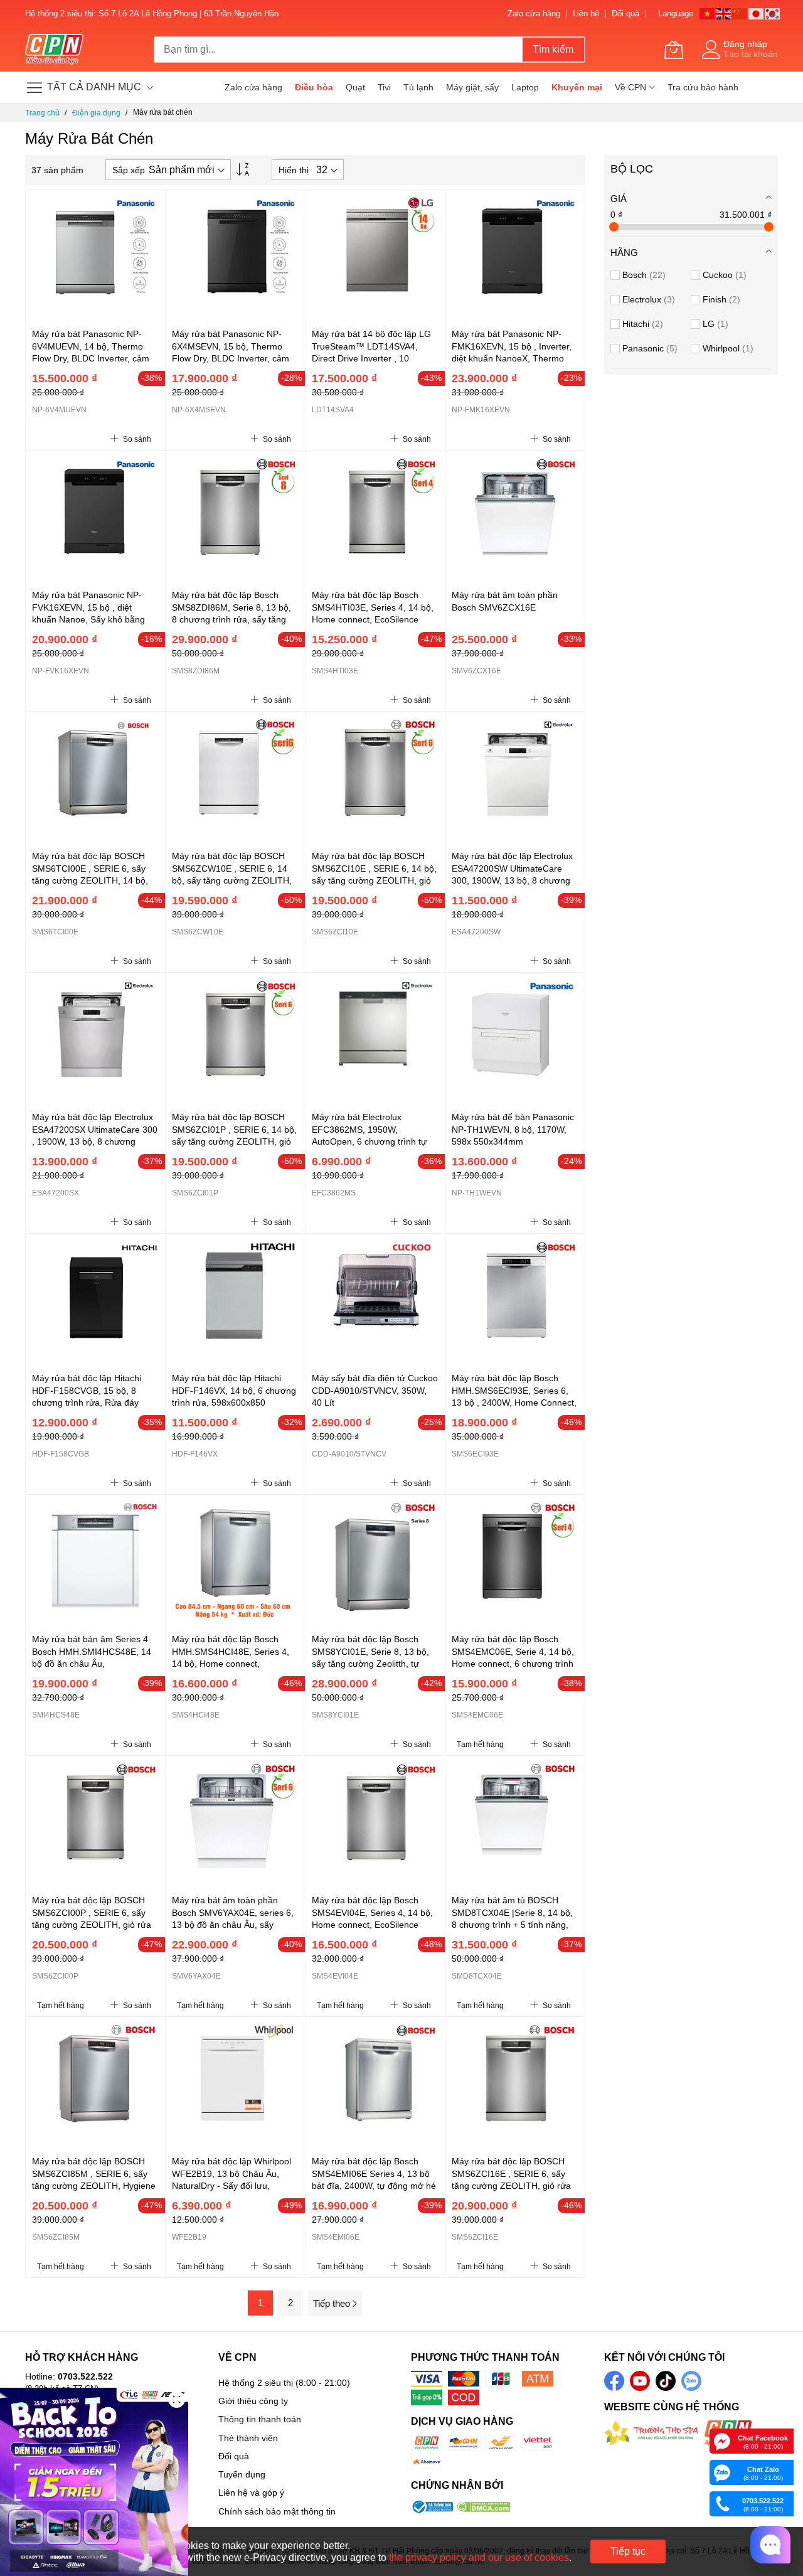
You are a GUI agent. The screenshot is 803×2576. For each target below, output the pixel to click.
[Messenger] (722, 2440)
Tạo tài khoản (751, 54)
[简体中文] (740, 13)
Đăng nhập (745, 44)
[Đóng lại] (177, 2399)
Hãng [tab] (624, 253)
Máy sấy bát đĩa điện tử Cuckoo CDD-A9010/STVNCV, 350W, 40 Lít (375, 1390)
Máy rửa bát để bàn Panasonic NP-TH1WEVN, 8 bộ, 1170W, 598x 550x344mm (513, 1129)
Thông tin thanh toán (260, 2419)
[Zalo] (722, 2472)
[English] (724, 13)
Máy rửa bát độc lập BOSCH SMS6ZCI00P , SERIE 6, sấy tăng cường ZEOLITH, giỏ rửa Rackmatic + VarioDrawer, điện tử (93, 1924)
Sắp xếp (129, 170)
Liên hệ (586, 13)
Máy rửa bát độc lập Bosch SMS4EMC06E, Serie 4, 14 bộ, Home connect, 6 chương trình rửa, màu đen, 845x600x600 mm (513, 1663)
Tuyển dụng (242, 2474)
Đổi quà (625, 13)
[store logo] (54, 50)
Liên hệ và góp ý (251, 2493)
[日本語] (757, 13)
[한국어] (773, 13)
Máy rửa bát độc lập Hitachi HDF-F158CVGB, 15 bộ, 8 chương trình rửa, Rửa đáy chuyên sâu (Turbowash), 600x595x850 (87, 1402)
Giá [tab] (619, 199)
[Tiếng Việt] (708, 13)
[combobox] (338, 50)
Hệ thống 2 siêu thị (256, 2383)
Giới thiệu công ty (253, 2401)
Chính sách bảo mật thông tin (277, 2511)
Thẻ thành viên (248, 2438)
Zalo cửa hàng (534, 13)
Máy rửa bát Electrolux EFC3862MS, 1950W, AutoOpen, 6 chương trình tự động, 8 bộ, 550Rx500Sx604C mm (372, 1141)
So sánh (136, 439)
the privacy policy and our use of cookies (479, 2557)
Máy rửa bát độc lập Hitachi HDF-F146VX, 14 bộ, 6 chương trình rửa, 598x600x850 (234, 1390)
